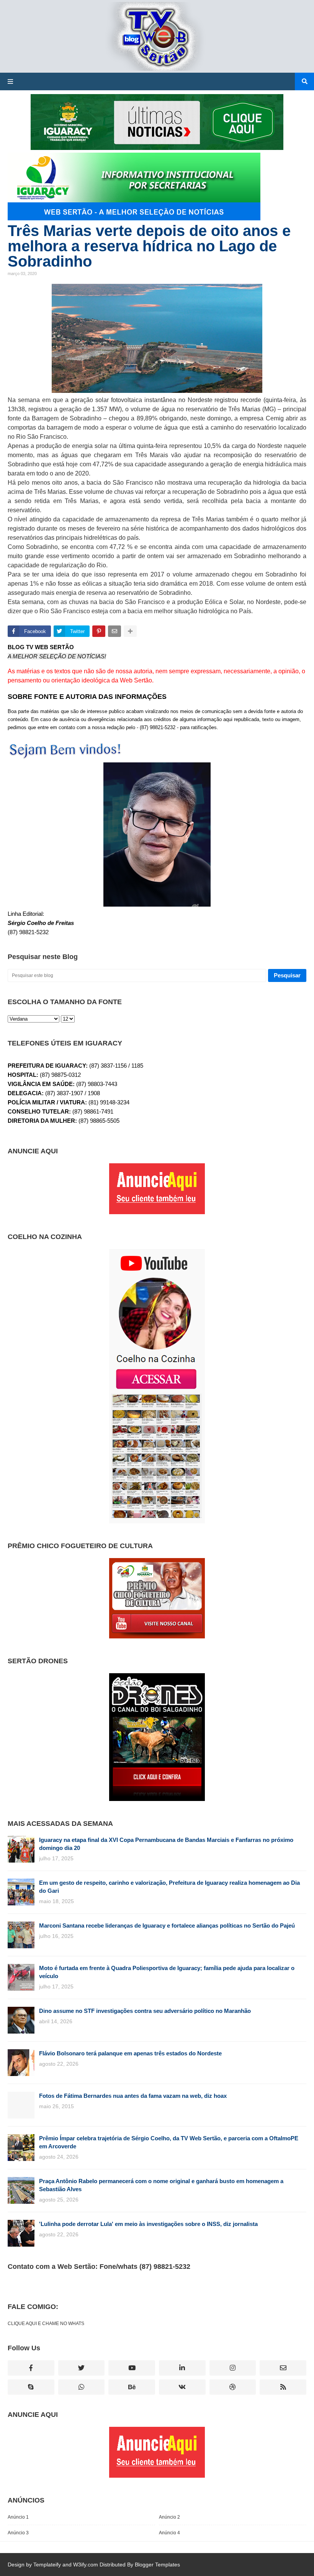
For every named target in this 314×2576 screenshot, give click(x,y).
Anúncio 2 (169, 2517)
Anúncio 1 (18, 2517)
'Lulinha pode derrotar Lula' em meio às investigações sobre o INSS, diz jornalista (148, 2224)
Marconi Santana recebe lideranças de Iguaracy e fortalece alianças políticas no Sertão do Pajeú (167, 1925)
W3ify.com (86, 2565)
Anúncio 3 (18, 2533)
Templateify (47, 2565)
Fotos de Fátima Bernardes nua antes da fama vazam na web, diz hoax (133, 2096)
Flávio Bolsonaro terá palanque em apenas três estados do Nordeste (130, 2053)
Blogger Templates (157, 2565)
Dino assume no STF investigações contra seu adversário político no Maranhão (145, 2011)
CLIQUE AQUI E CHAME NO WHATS (46, 2324)
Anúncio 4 (169, 2533)
